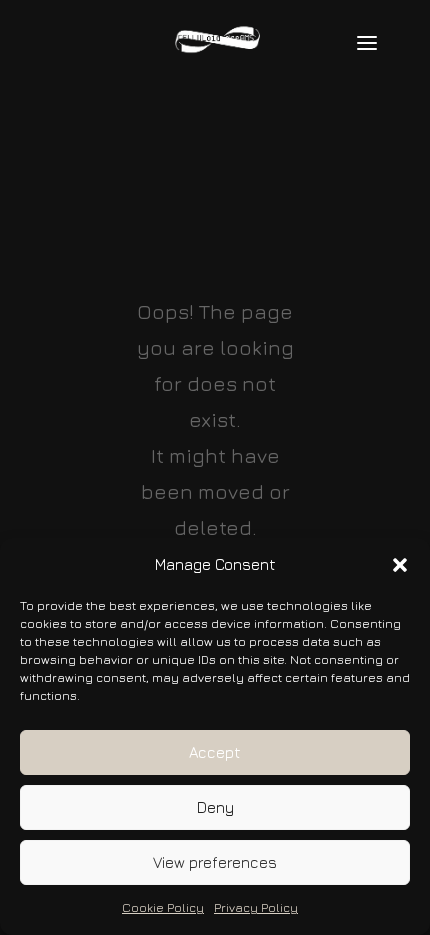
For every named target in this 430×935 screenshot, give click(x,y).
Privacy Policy (256, 907)
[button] (400, 565)
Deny (215, 807)
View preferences (215, 862)
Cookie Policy (163, 907)
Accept (215, 752)
